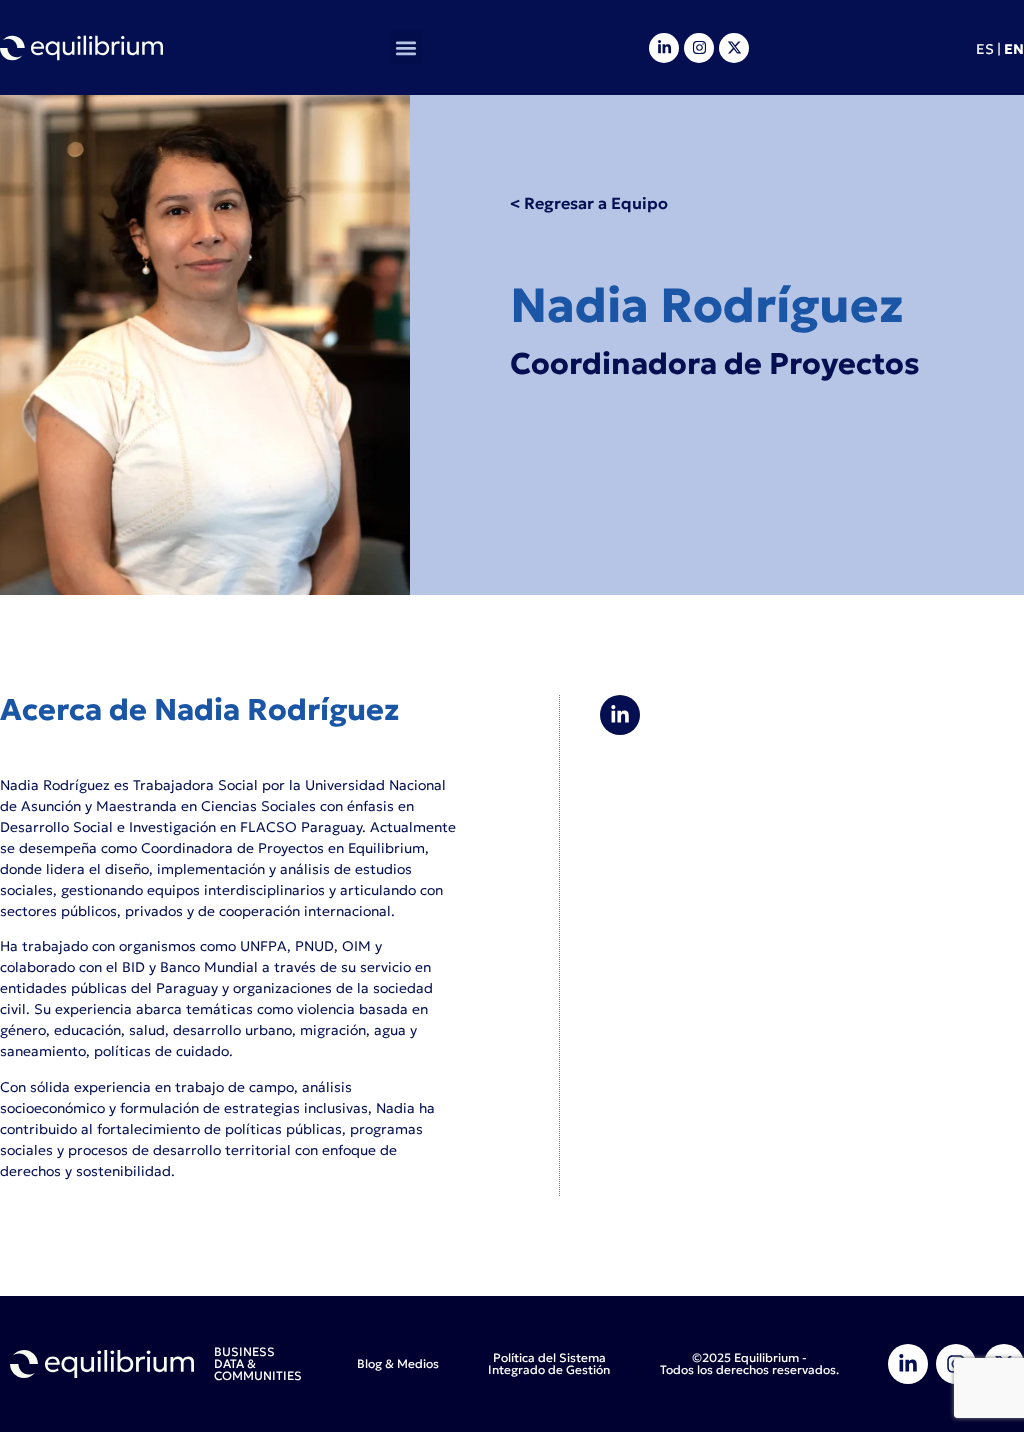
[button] (406, 47)
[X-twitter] (734, 48)
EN (1014, 49)
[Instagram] (699, 48)
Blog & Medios (398, 1363)
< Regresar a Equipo (589, 203)
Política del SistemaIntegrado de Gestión (549, 1363)
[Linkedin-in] (664, 48)
